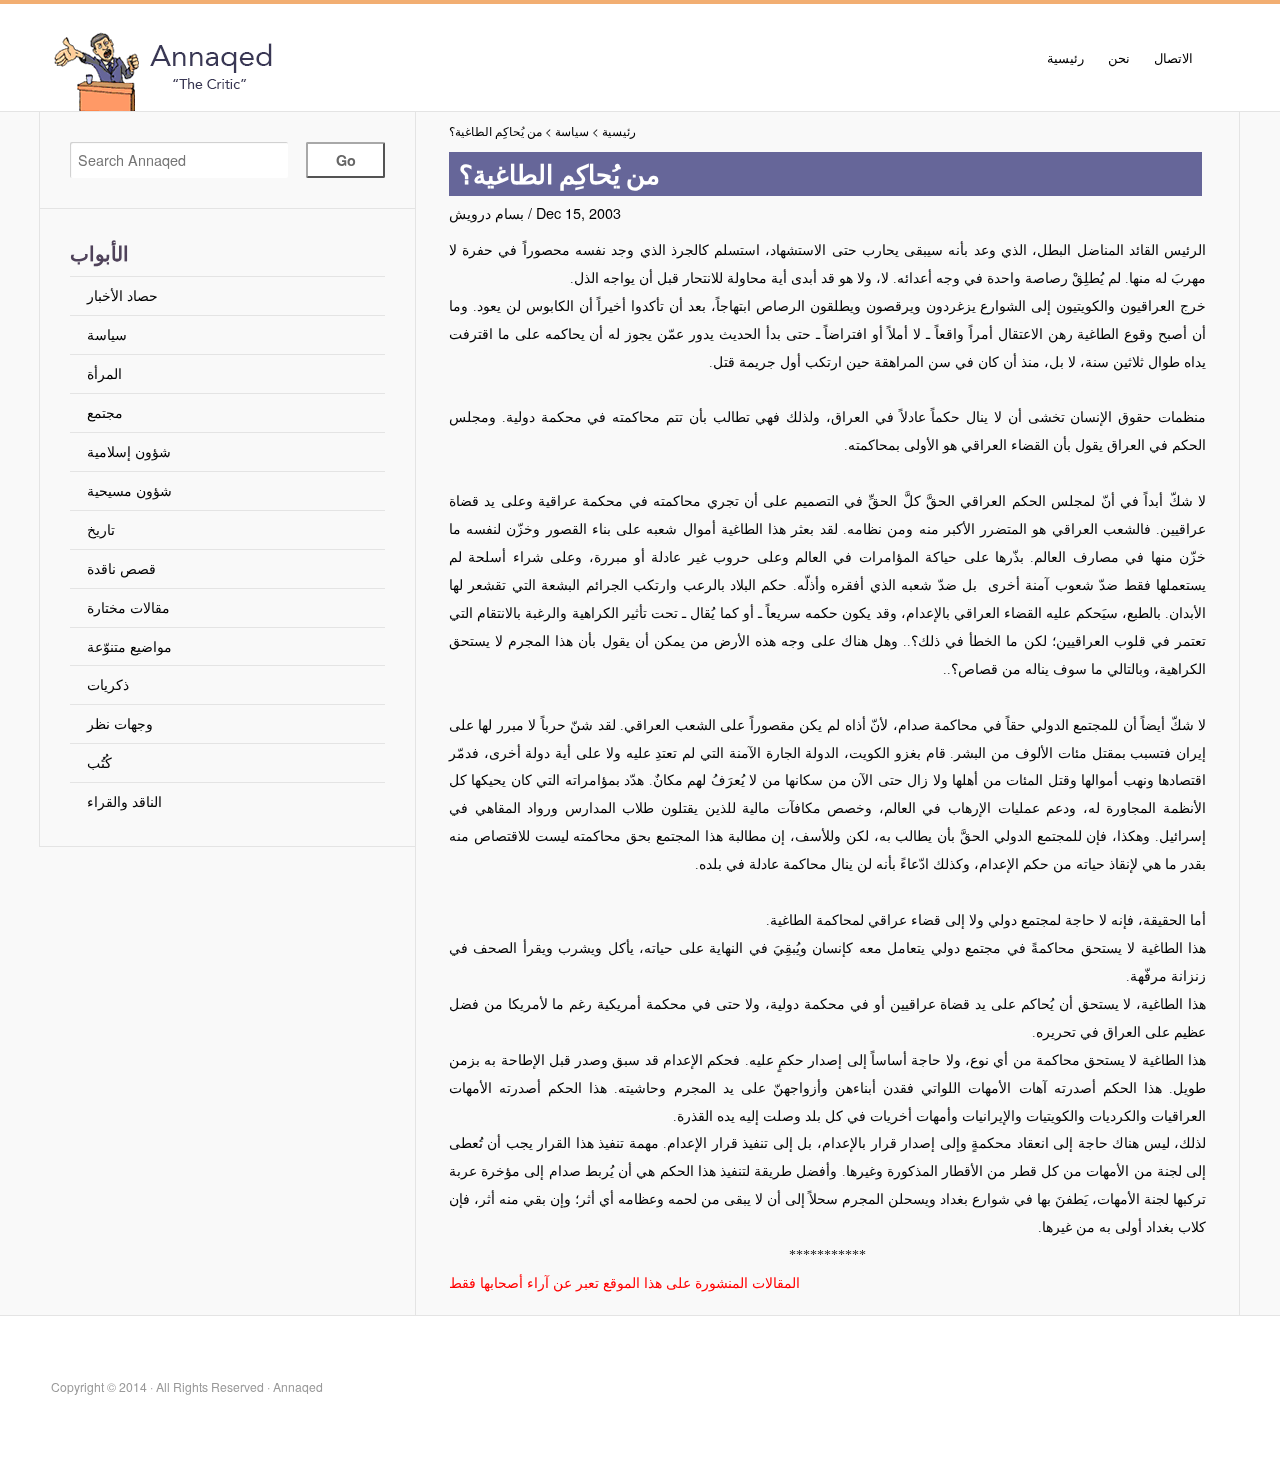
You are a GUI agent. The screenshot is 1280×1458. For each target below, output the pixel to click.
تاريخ (101, 528)
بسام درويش (486, 212)
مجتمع (105, 411)
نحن (1119, 57)
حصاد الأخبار (122, 294)
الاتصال (1173, 57)
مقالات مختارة (128, 606)
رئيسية (1065, 57)
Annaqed (272, 70)
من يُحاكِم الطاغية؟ (495, 131)
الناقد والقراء (124, 800)
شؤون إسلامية (129, 450)
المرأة (104, 372)
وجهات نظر (120, 722)
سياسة (107, 333)
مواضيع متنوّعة (129, 645)
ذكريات (108, 683)
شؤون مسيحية (129, 489)
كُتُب (99, 761)
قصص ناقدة (121, 567)
